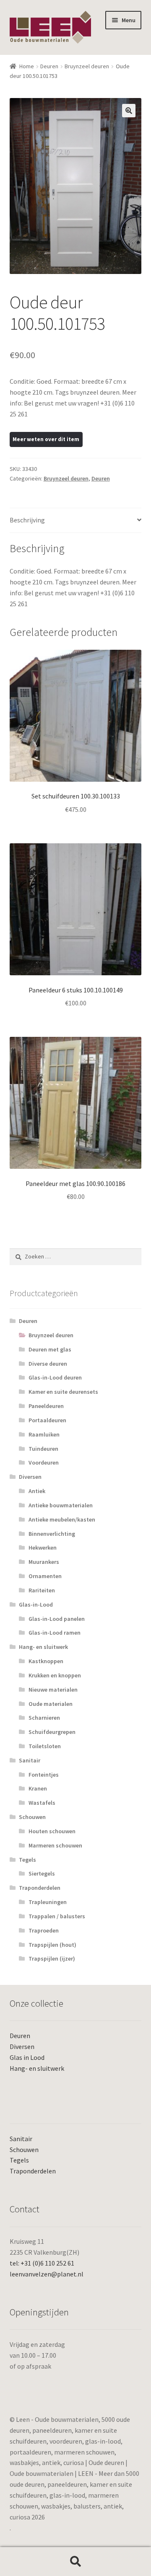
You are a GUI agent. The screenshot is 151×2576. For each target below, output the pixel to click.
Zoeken (75, 2562)
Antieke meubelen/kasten (62, 1519)
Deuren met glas (50, 1349)
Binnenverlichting (52, 1534)
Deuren (49, 66)
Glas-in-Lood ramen (55, 1633)
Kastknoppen (46, 1661)
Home (27, 66)
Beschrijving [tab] (27, 520)
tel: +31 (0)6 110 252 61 (42, 2263)
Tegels (27, 1860)
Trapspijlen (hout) (52, 1945)
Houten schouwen (52, 1831)
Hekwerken (43, 1548)
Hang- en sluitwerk (43, 1647)
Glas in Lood (27, 2057)
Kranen (38, 1788)
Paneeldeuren (46, 1406)
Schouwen (32, 1817)
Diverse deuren (48, 1364)
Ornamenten (45, 1576)
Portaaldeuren (47, 1420)
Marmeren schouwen (55, 1845)
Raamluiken (44, 1434)
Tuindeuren (43, 1449)
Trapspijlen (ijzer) (52, 1958)
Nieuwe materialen (53, 1690)
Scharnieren (44, 1718)
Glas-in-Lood (36, 1605)
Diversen (30, 1477)
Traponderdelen (40, 1888)
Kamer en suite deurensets (63, 1392)
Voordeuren (44, 1462)
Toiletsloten (45, 1746)
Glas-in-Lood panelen (57, 1619)
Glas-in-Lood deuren (55, 1377)
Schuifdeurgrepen (52, 1732)
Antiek (37, 1491)
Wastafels (42, 1803)
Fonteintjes (44, 1775)
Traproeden (44, 1930)
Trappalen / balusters (57, 1916)
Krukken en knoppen (55, 1675)
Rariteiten (42, 1590)
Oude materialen (51, 1704)
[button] (129, 111)
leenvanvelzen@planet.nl (47, 2274)
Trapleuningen (48, 1902)
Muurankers (44, 1562)
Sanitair (30, 1760)
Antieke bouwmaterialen (61, 1505)
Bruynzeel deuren (87, 66)
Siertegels (42, 1873)
